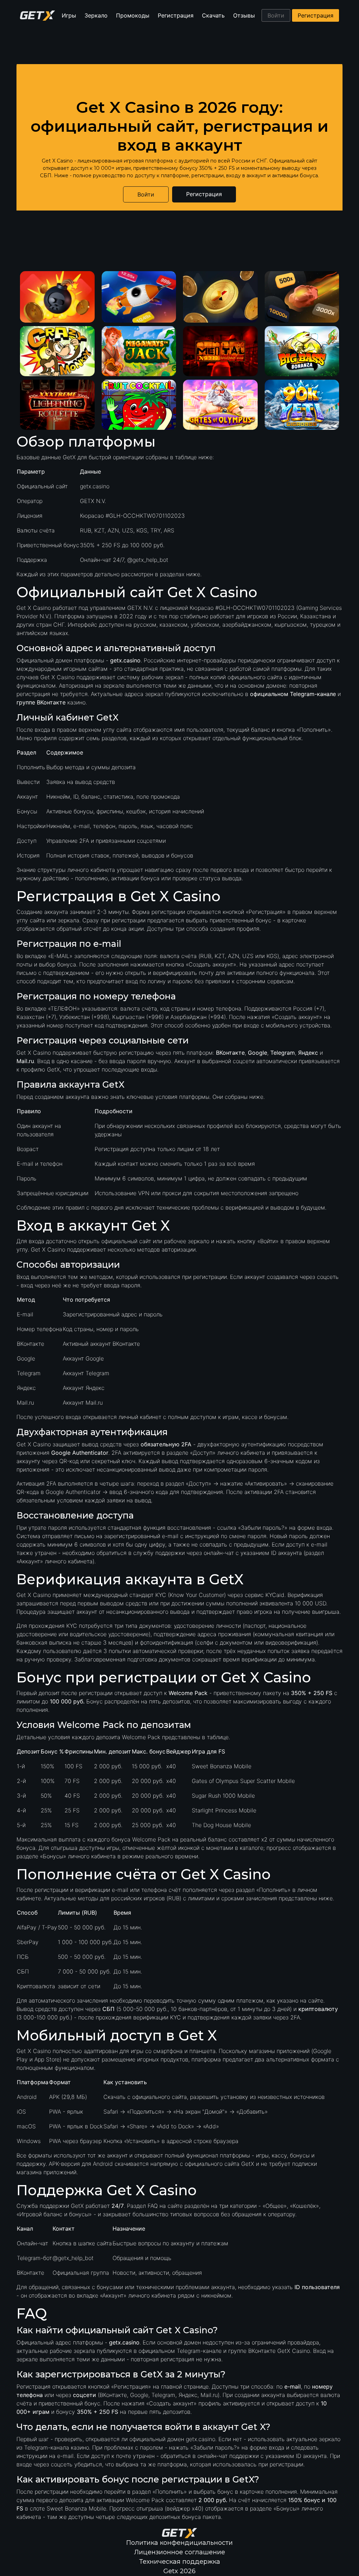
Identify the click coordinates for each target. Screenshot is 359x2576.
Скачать (213, 15)
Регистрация (176, 15)
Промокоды (133, 15)
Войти (276, 15)
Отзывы (244, 15)
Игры (69, 15)
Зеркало (96, 15)
